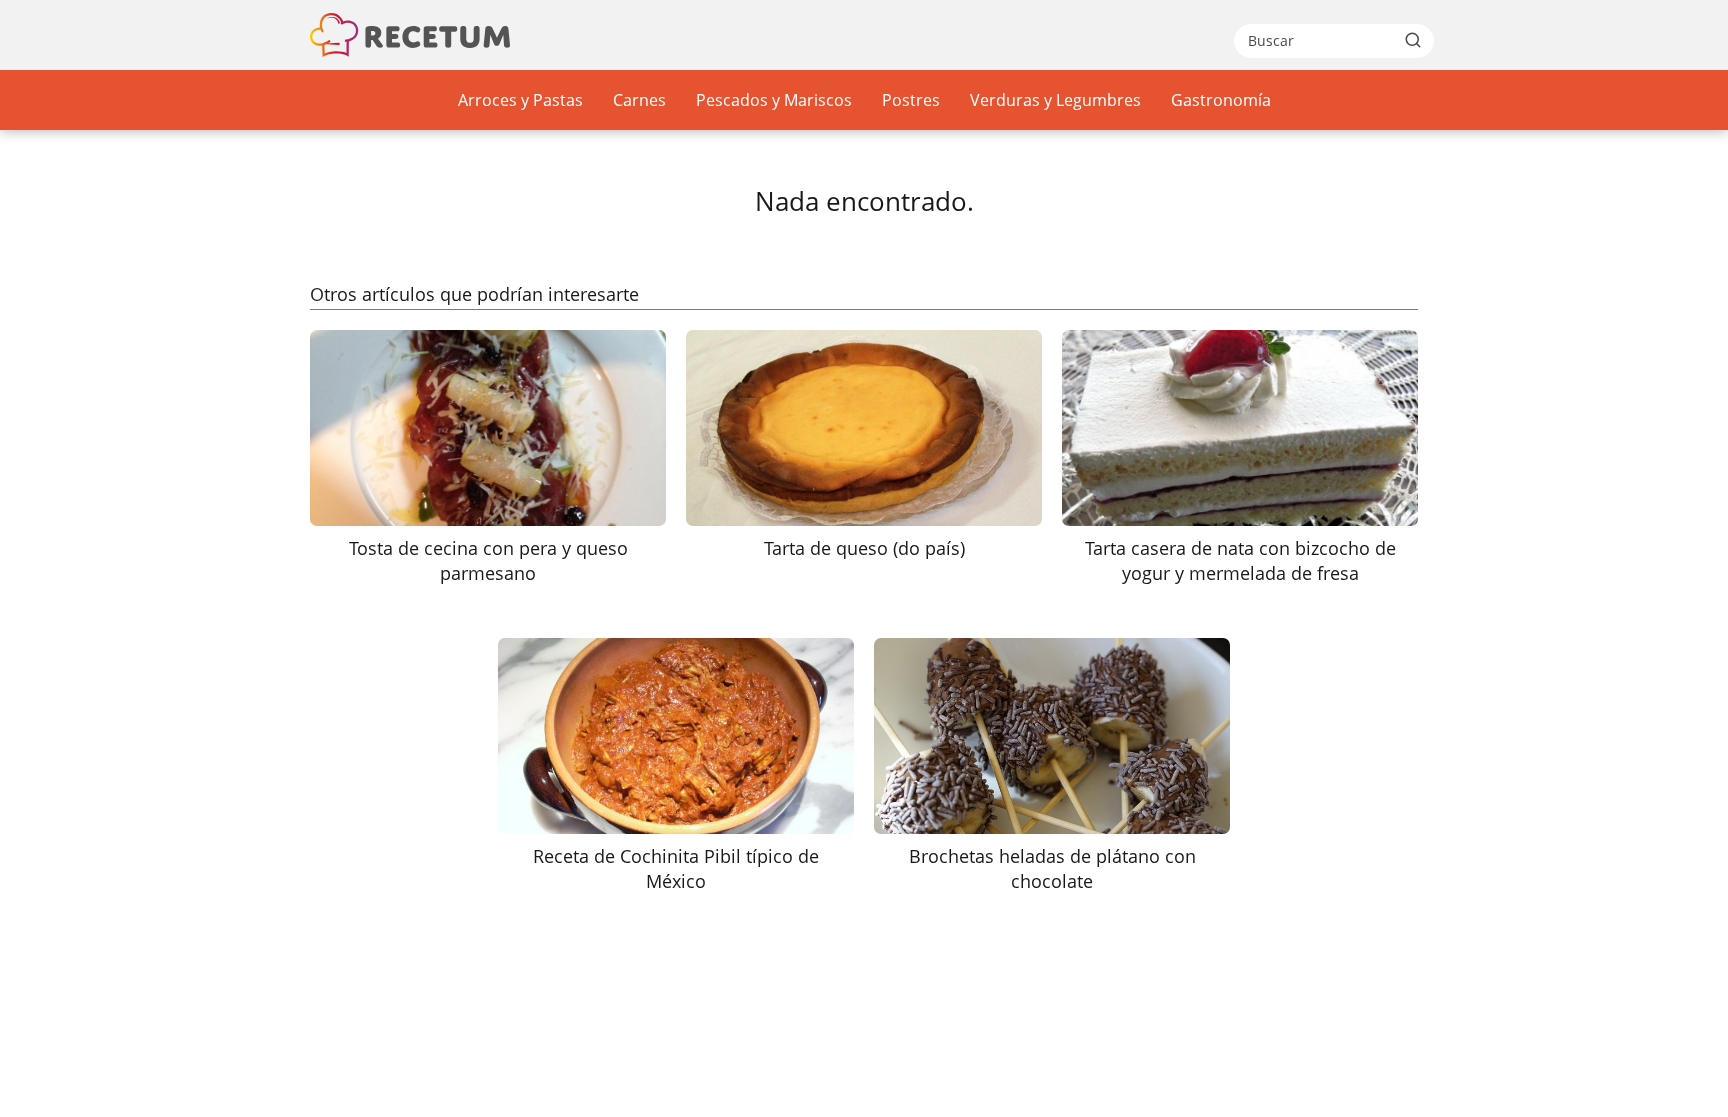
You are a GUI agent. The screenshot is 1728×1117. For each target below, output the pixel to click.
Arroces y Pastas (520, 100)
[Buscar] (1413, 40)
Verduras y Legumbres (1055, 100)
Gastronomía (1221, 100)
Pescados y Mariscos (774, 100)
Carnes (639, 100)
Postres (911, 100)
